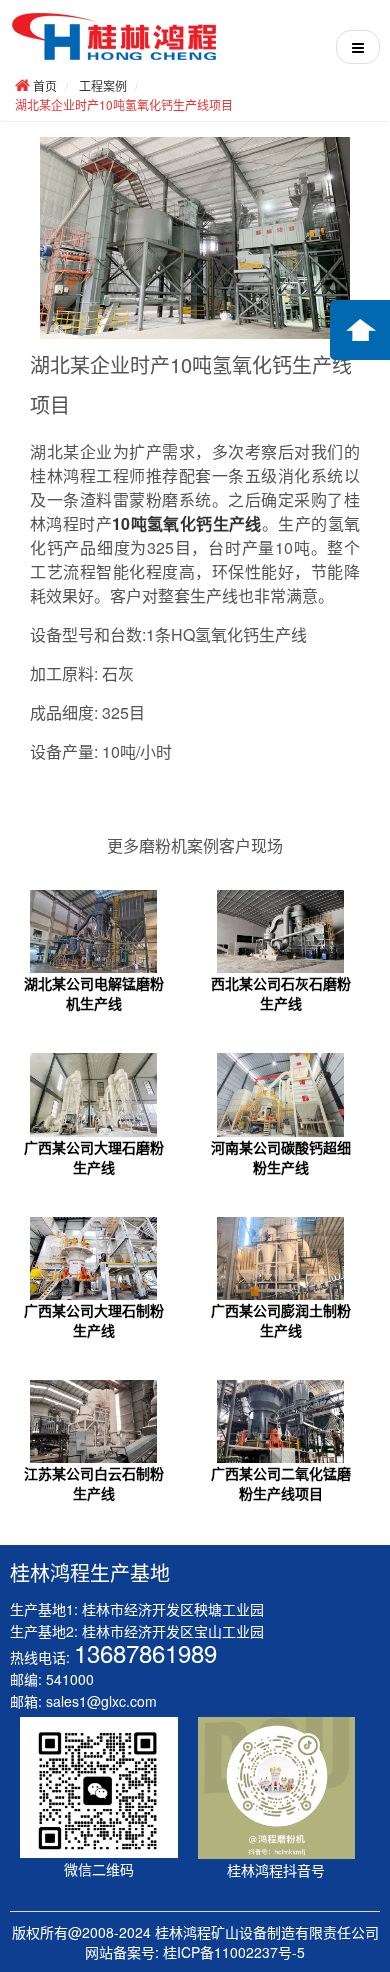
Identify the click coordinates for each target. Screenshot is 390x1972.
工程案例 (103, 85)
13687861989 (145, 1652)
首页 (45, 85)
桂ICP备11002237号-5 (234, 1952)
